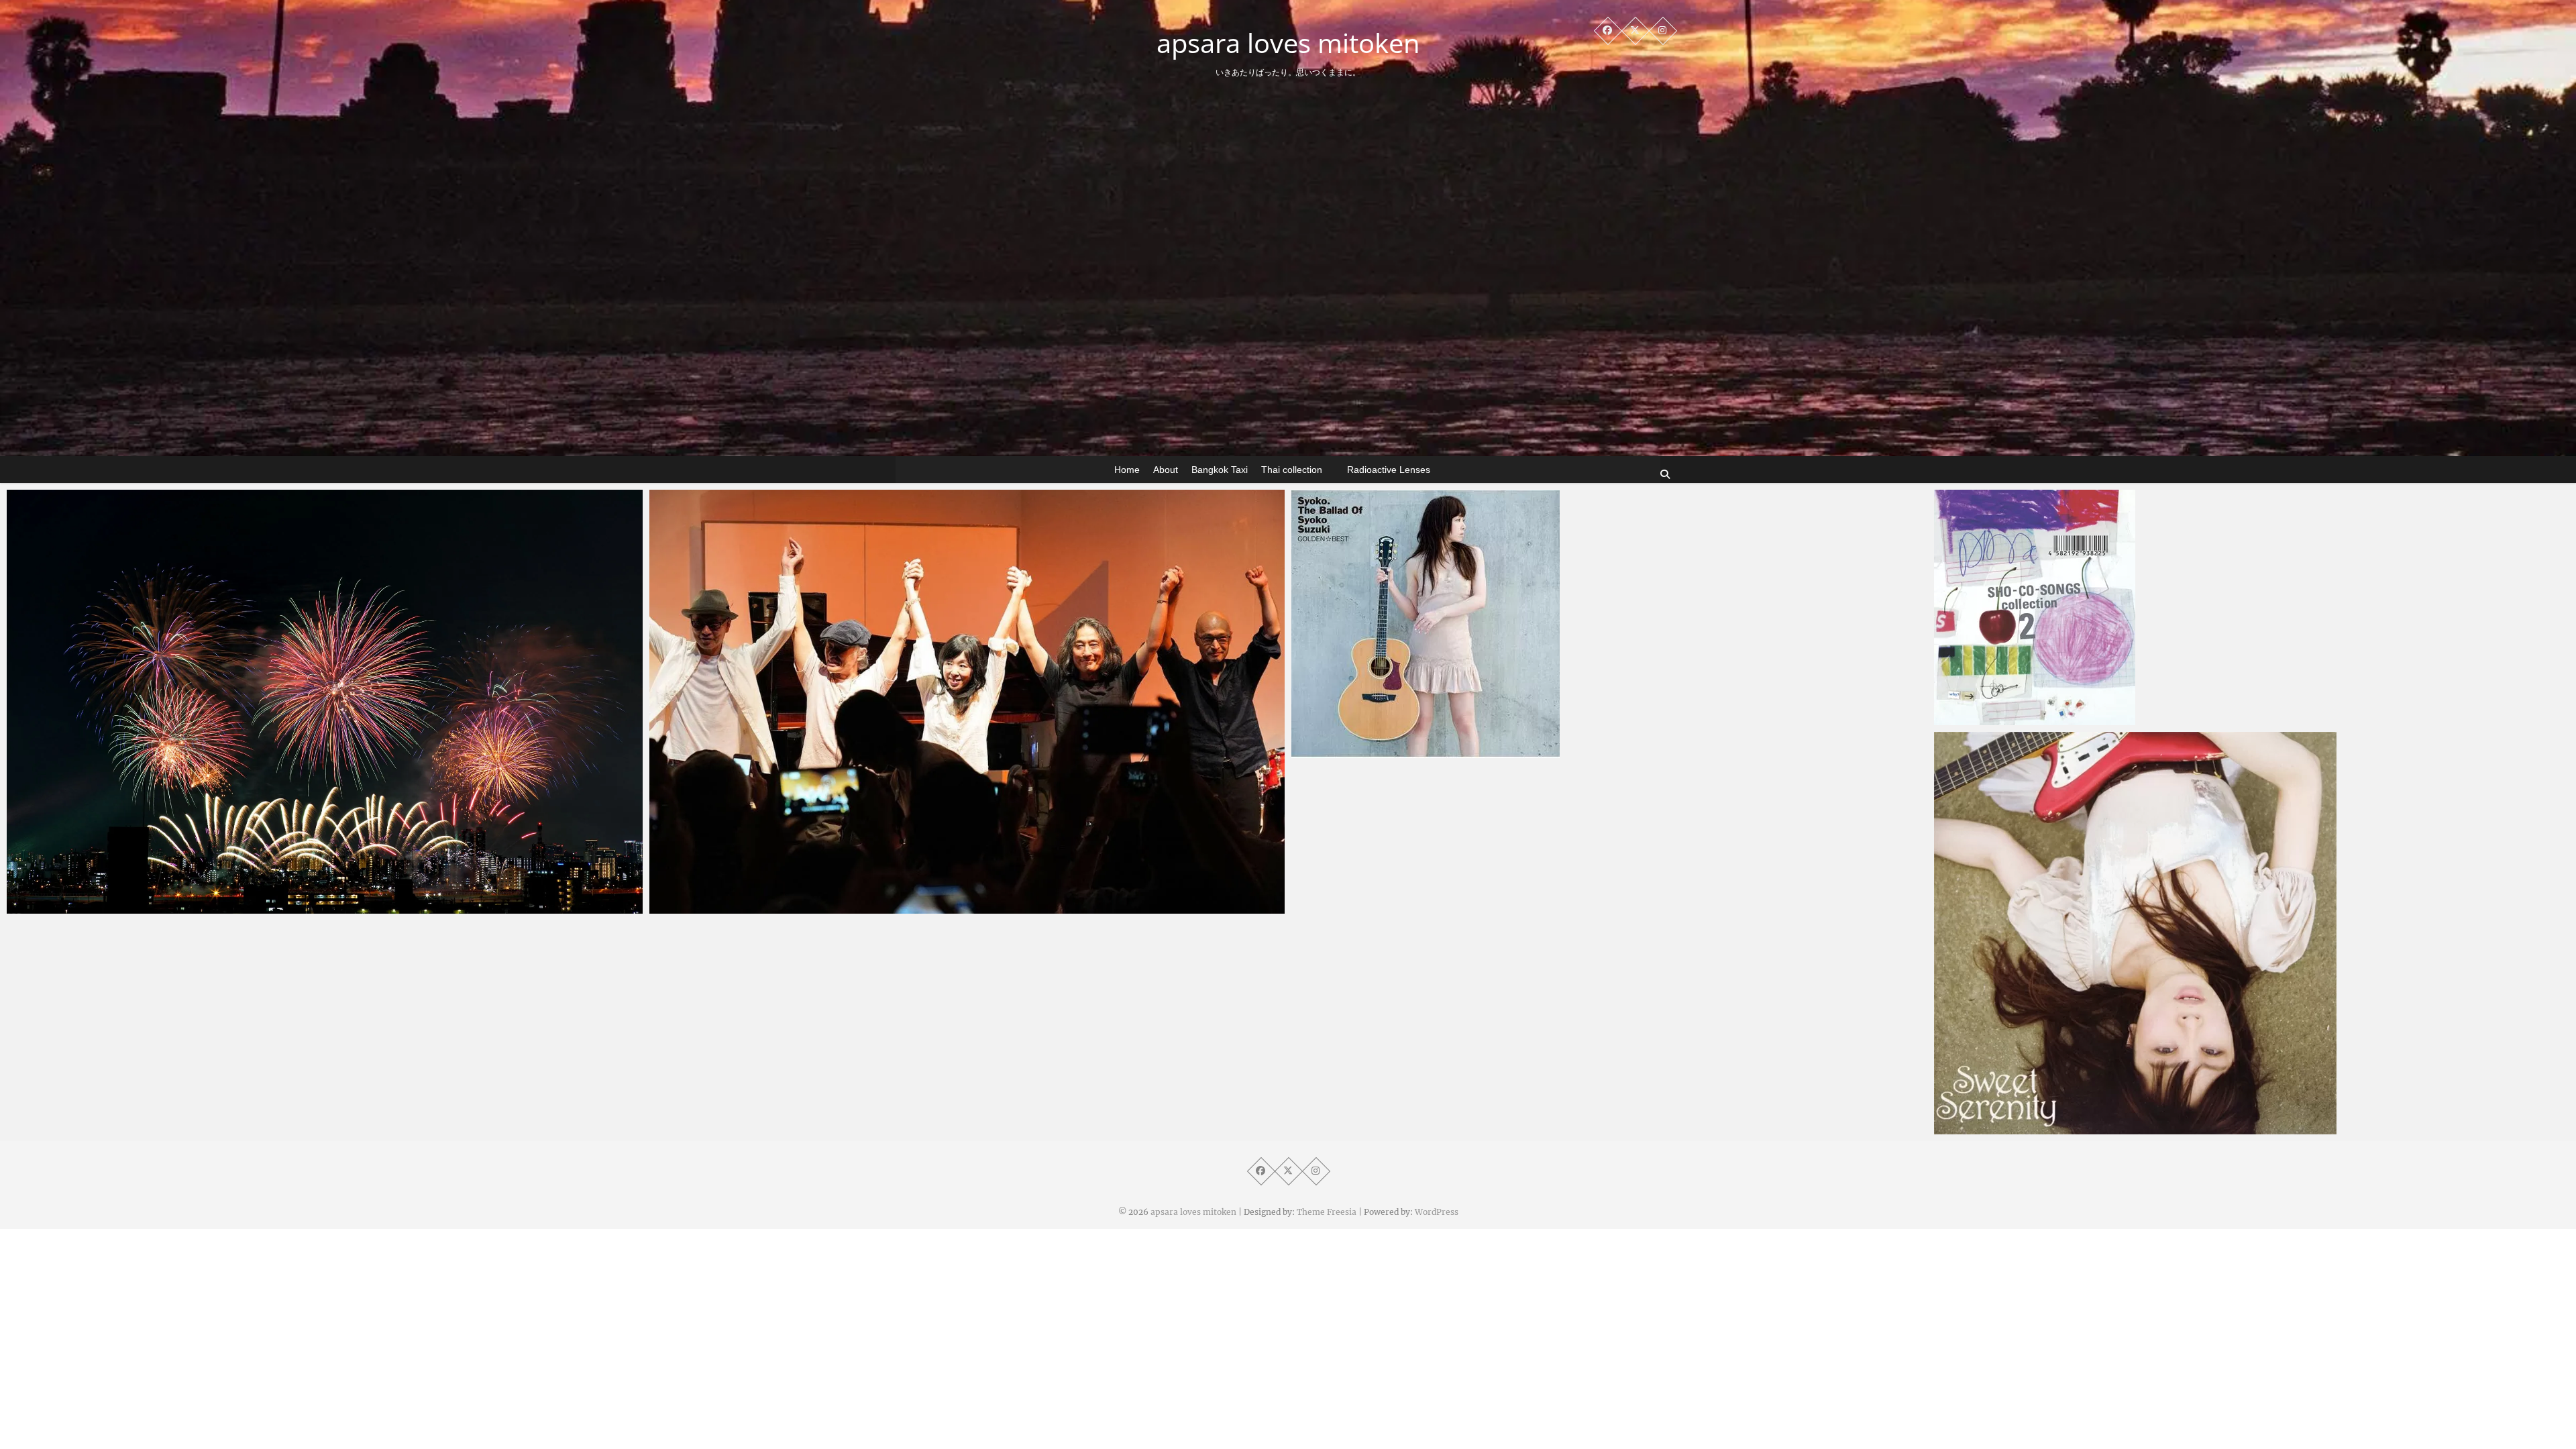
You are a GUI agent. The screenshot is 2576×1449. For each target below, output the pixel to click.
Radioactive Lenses (1389, 470)
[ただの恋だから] (1609, 624)
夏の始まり (59, 907)
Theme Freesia (1327, 1212)
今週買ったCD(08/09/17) (2019, 1128)
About (1166, 470)
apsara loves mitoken (1288, 43)
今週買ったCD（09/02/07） (2025, 718)
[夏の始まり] (325, 702)
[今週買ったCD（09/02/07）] (2252, 607)
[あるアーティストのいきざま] (967, 702)
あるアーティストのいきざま (742, 907)
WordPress (1437, 1212)
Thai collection (1292, 470)
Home (1127, 470)
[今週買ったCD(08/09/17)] (2252, 933)
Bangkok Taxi (1220, 470)
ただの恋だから (1353, 751)
